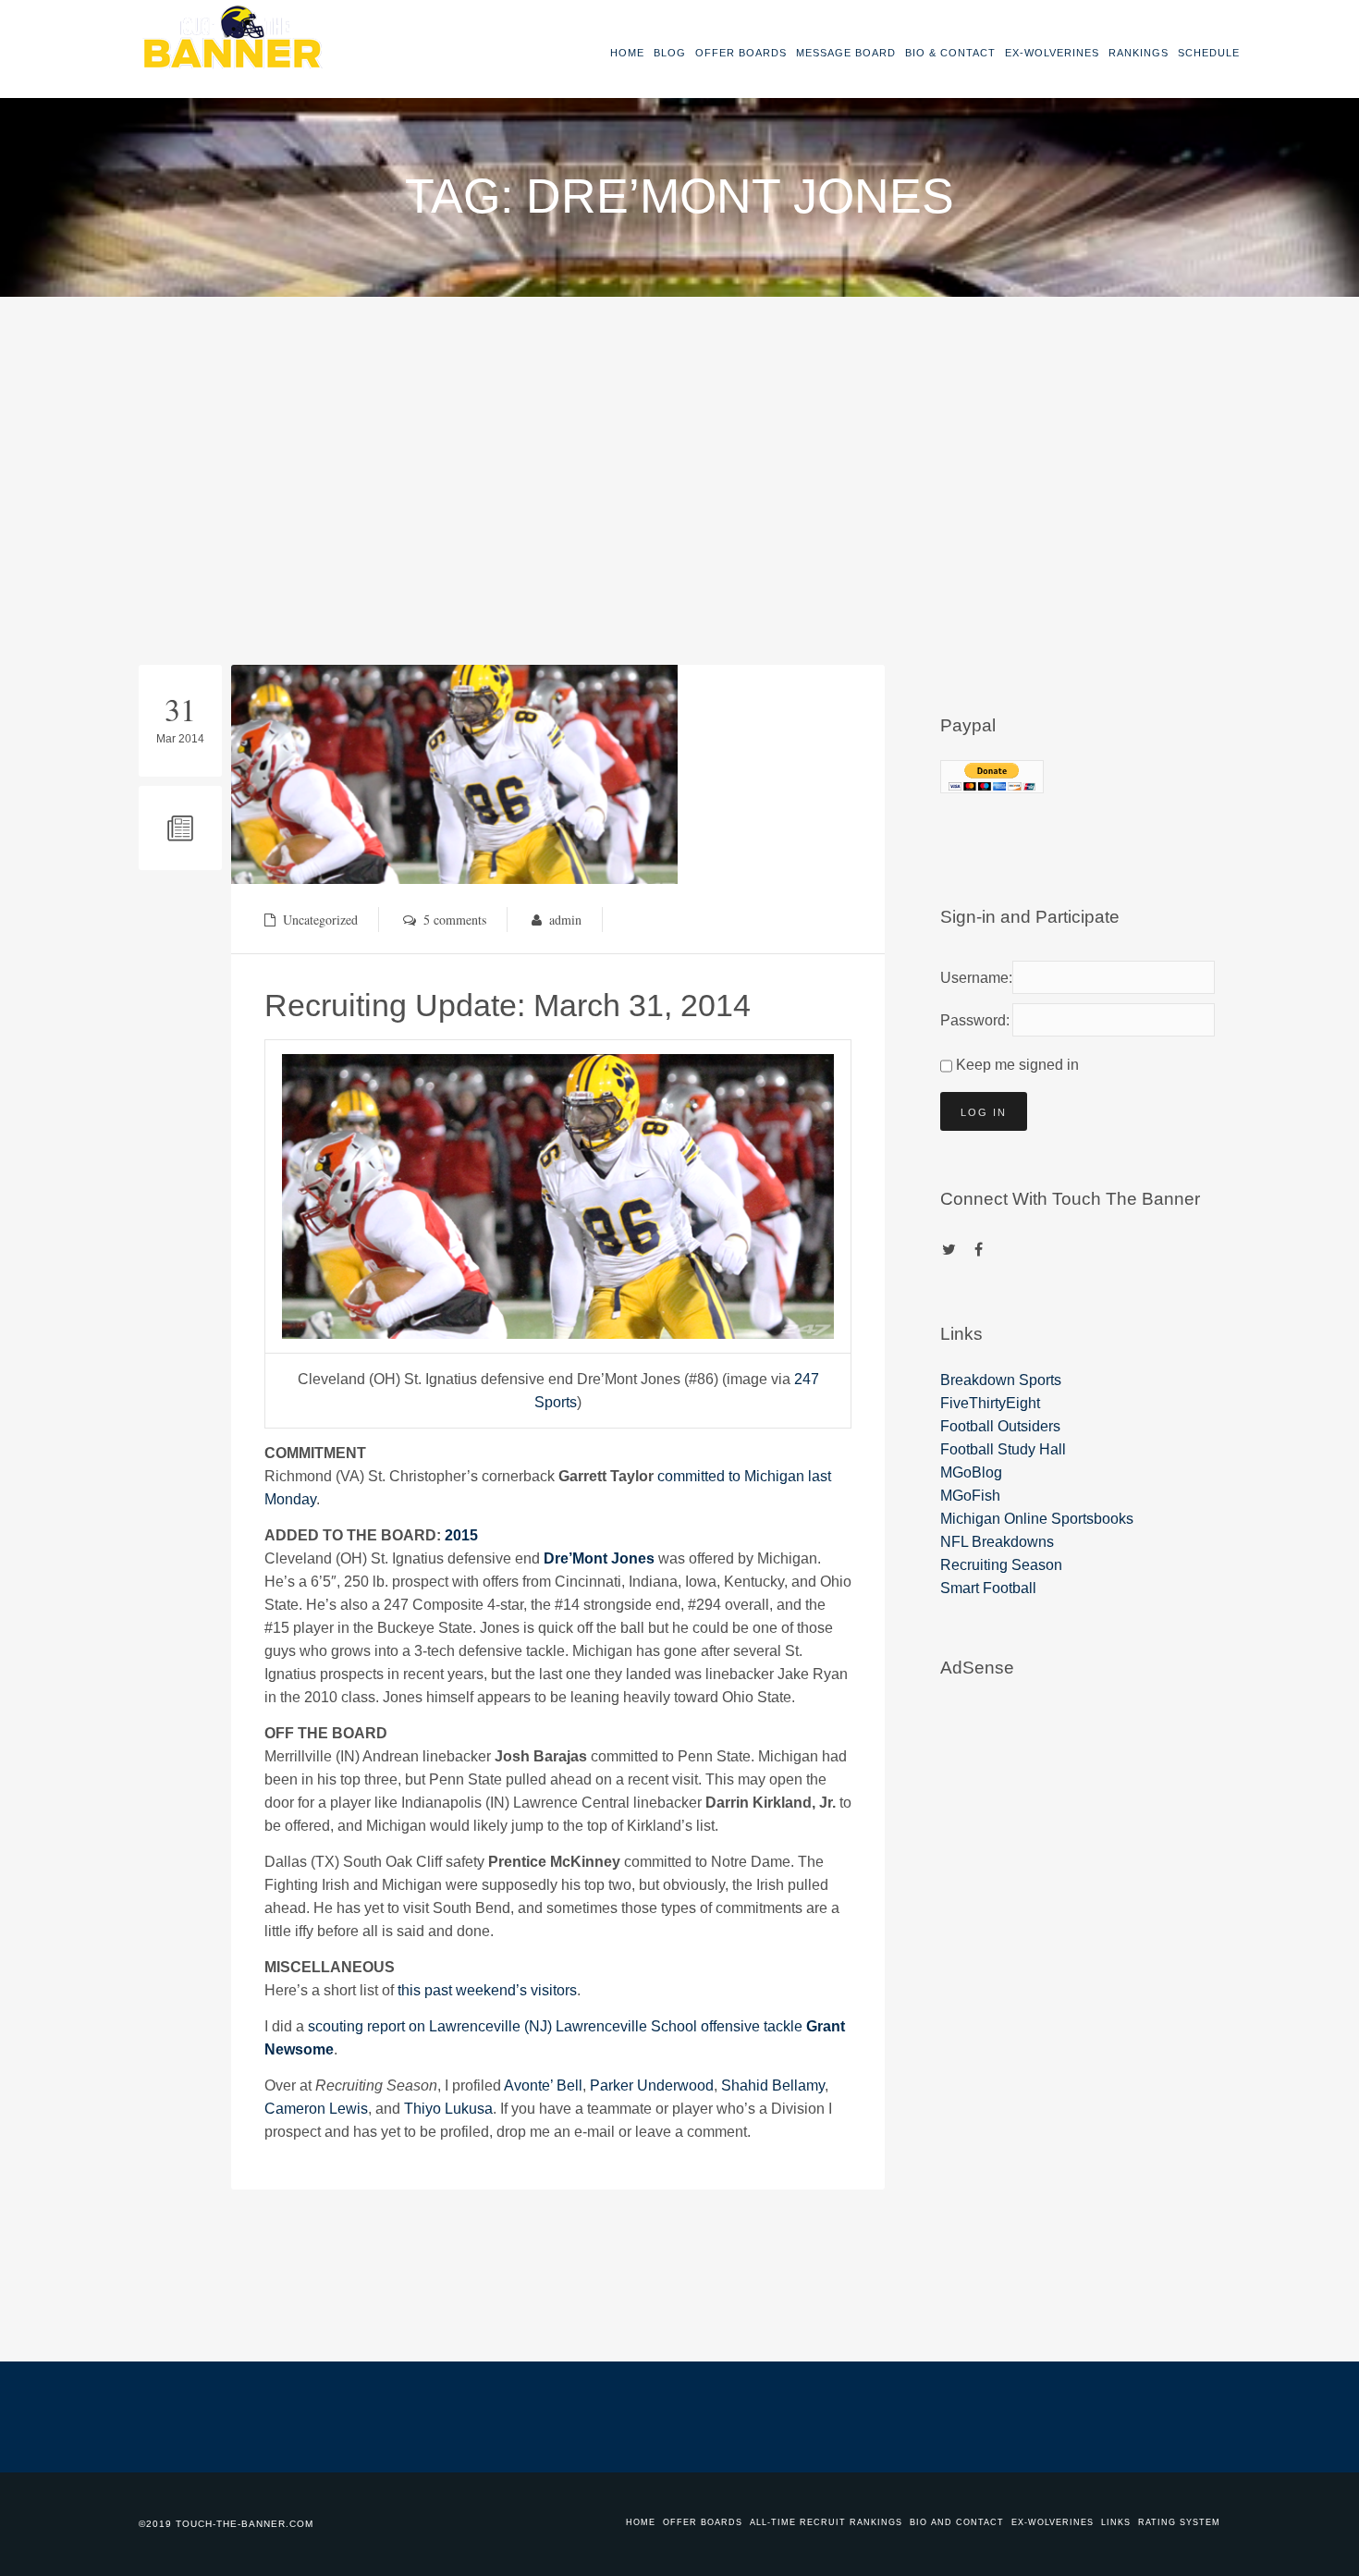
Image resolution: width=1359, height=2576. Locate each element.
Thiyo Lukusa (448, 2109)
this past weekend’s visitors (487, 1990)
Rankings (1139, 53)
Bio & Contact (950, 53)
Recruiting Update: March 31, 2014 (508, 1005)
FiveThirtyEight (990, 1403)
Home (627, 53)
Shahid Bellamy (773, 2085)
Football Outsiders (1000, 1426)
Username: (973, 978)
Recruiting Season (1001, 1565)
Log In (984, 1112)
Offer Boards (741, 53)
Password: (973, 1020)
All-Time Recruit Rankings (826, 2522)
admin (565, 920)
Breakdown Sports (1001, 1380)
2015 (461, 1535)
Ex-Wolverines (1052, 53)
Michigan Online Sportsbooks (1037, 1519)
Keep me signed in (1017, 1065)
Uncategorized (320, 920)
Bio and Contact (957, 2522)
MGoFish (970, 1496)
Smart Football (988, 1588)
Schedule (1209, 53)
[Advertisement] (679, 435)
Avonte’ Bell (543, 2085)
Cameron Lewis (316, 2109)
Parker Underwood (652, 2085)
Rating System (1179, 2522)
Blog (670, 53)
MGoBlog (971, 1472)
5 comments (455, 920)
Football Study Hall (1003, 1449)
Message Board (846, 53)
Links (1116, 2522)
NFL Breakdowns (997, 1542)
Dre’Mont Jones (599, 1558)
